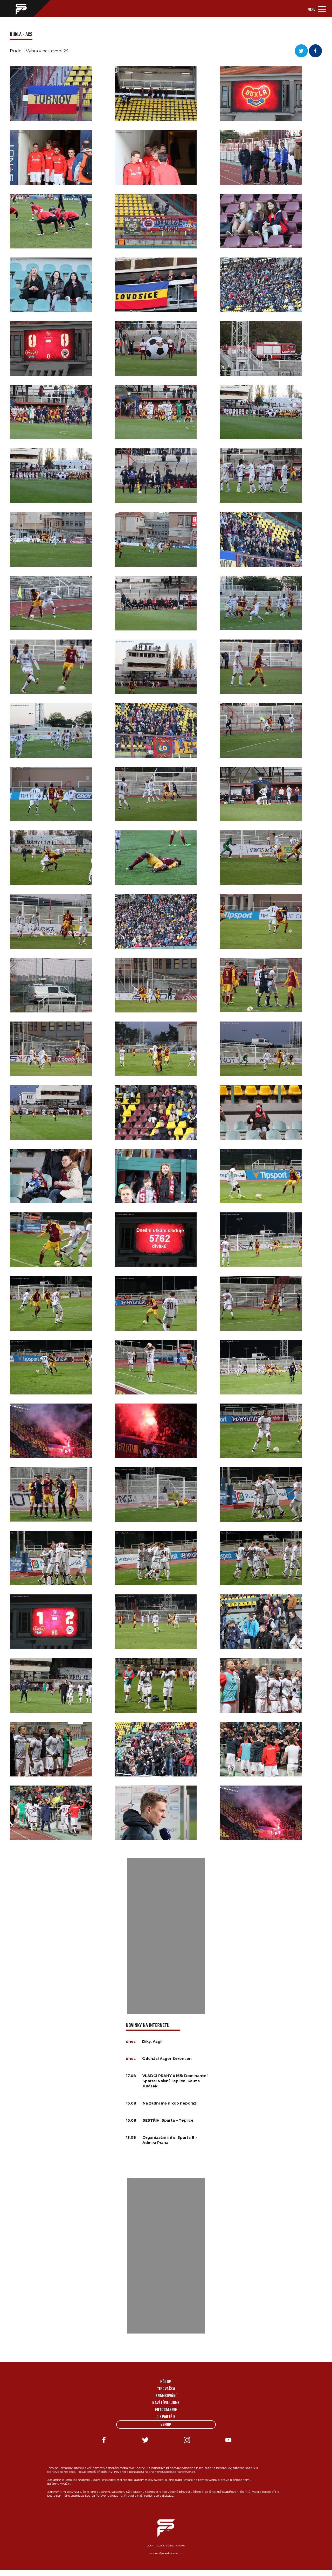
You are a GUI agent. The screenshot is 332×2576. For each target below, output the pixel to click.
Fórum (166, 2382)
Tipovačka (166, 2389)
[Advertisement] (166, 1936)
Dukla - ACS (21, 35)
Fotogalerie (166, 2410)
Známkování (166, 2396)
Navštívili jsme (166, 2403)
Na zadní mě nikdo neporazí (170, 2103)
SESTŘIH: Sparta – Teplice (168, 2120)
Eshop (166, 2425)
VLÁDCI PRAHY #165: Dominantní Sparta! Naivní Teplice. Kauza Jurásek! (175, 2081)
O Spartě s (166, 2417)
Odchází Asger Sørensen (167, 2059)
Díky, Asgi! (152, 2042)
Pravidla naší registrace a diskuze (149, 2495)
